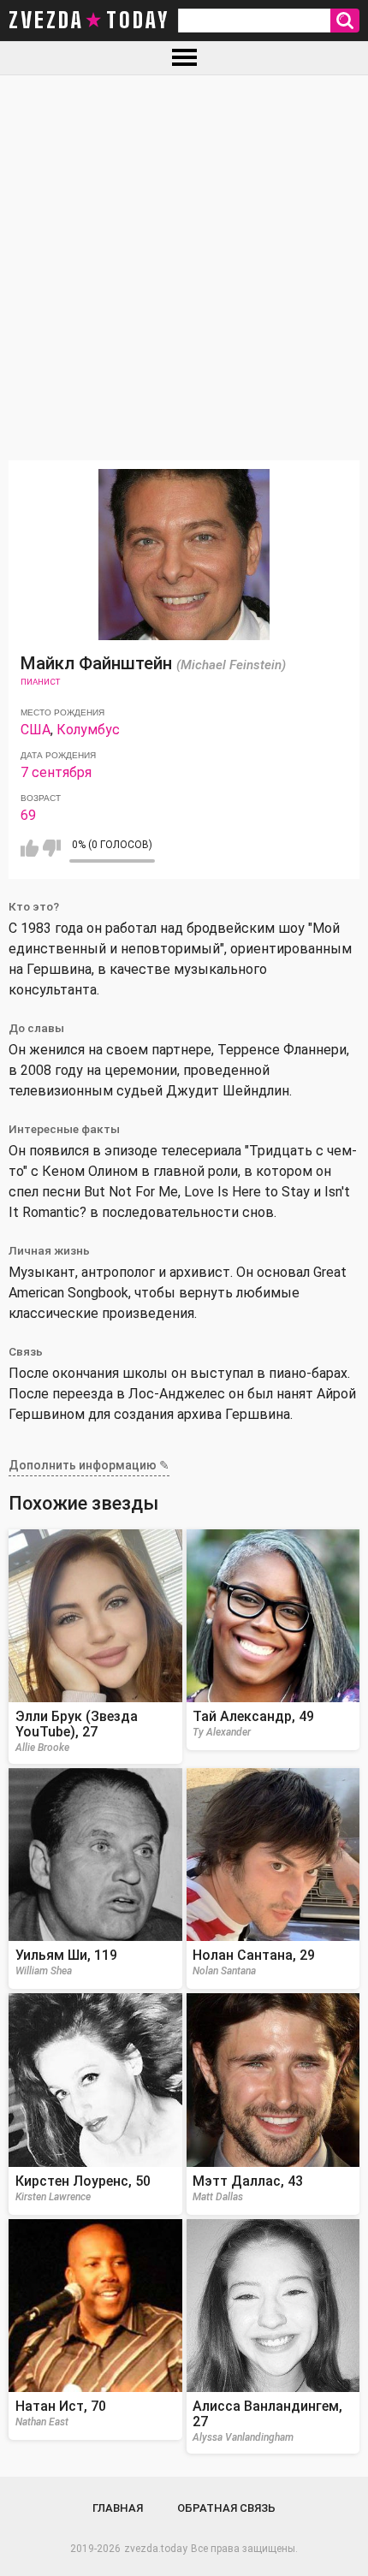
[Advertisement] (184, 268)
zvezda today (89, 21)
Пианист (40, 682)
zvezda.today (156, 2549)
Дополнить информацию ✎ (89, 1465)
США (36, 730)
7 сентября (56, 772)
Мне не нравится (52, 848)
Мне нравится (30, 848)
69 (28, 815)
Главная (118, 2508)
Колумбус (88, 730)
